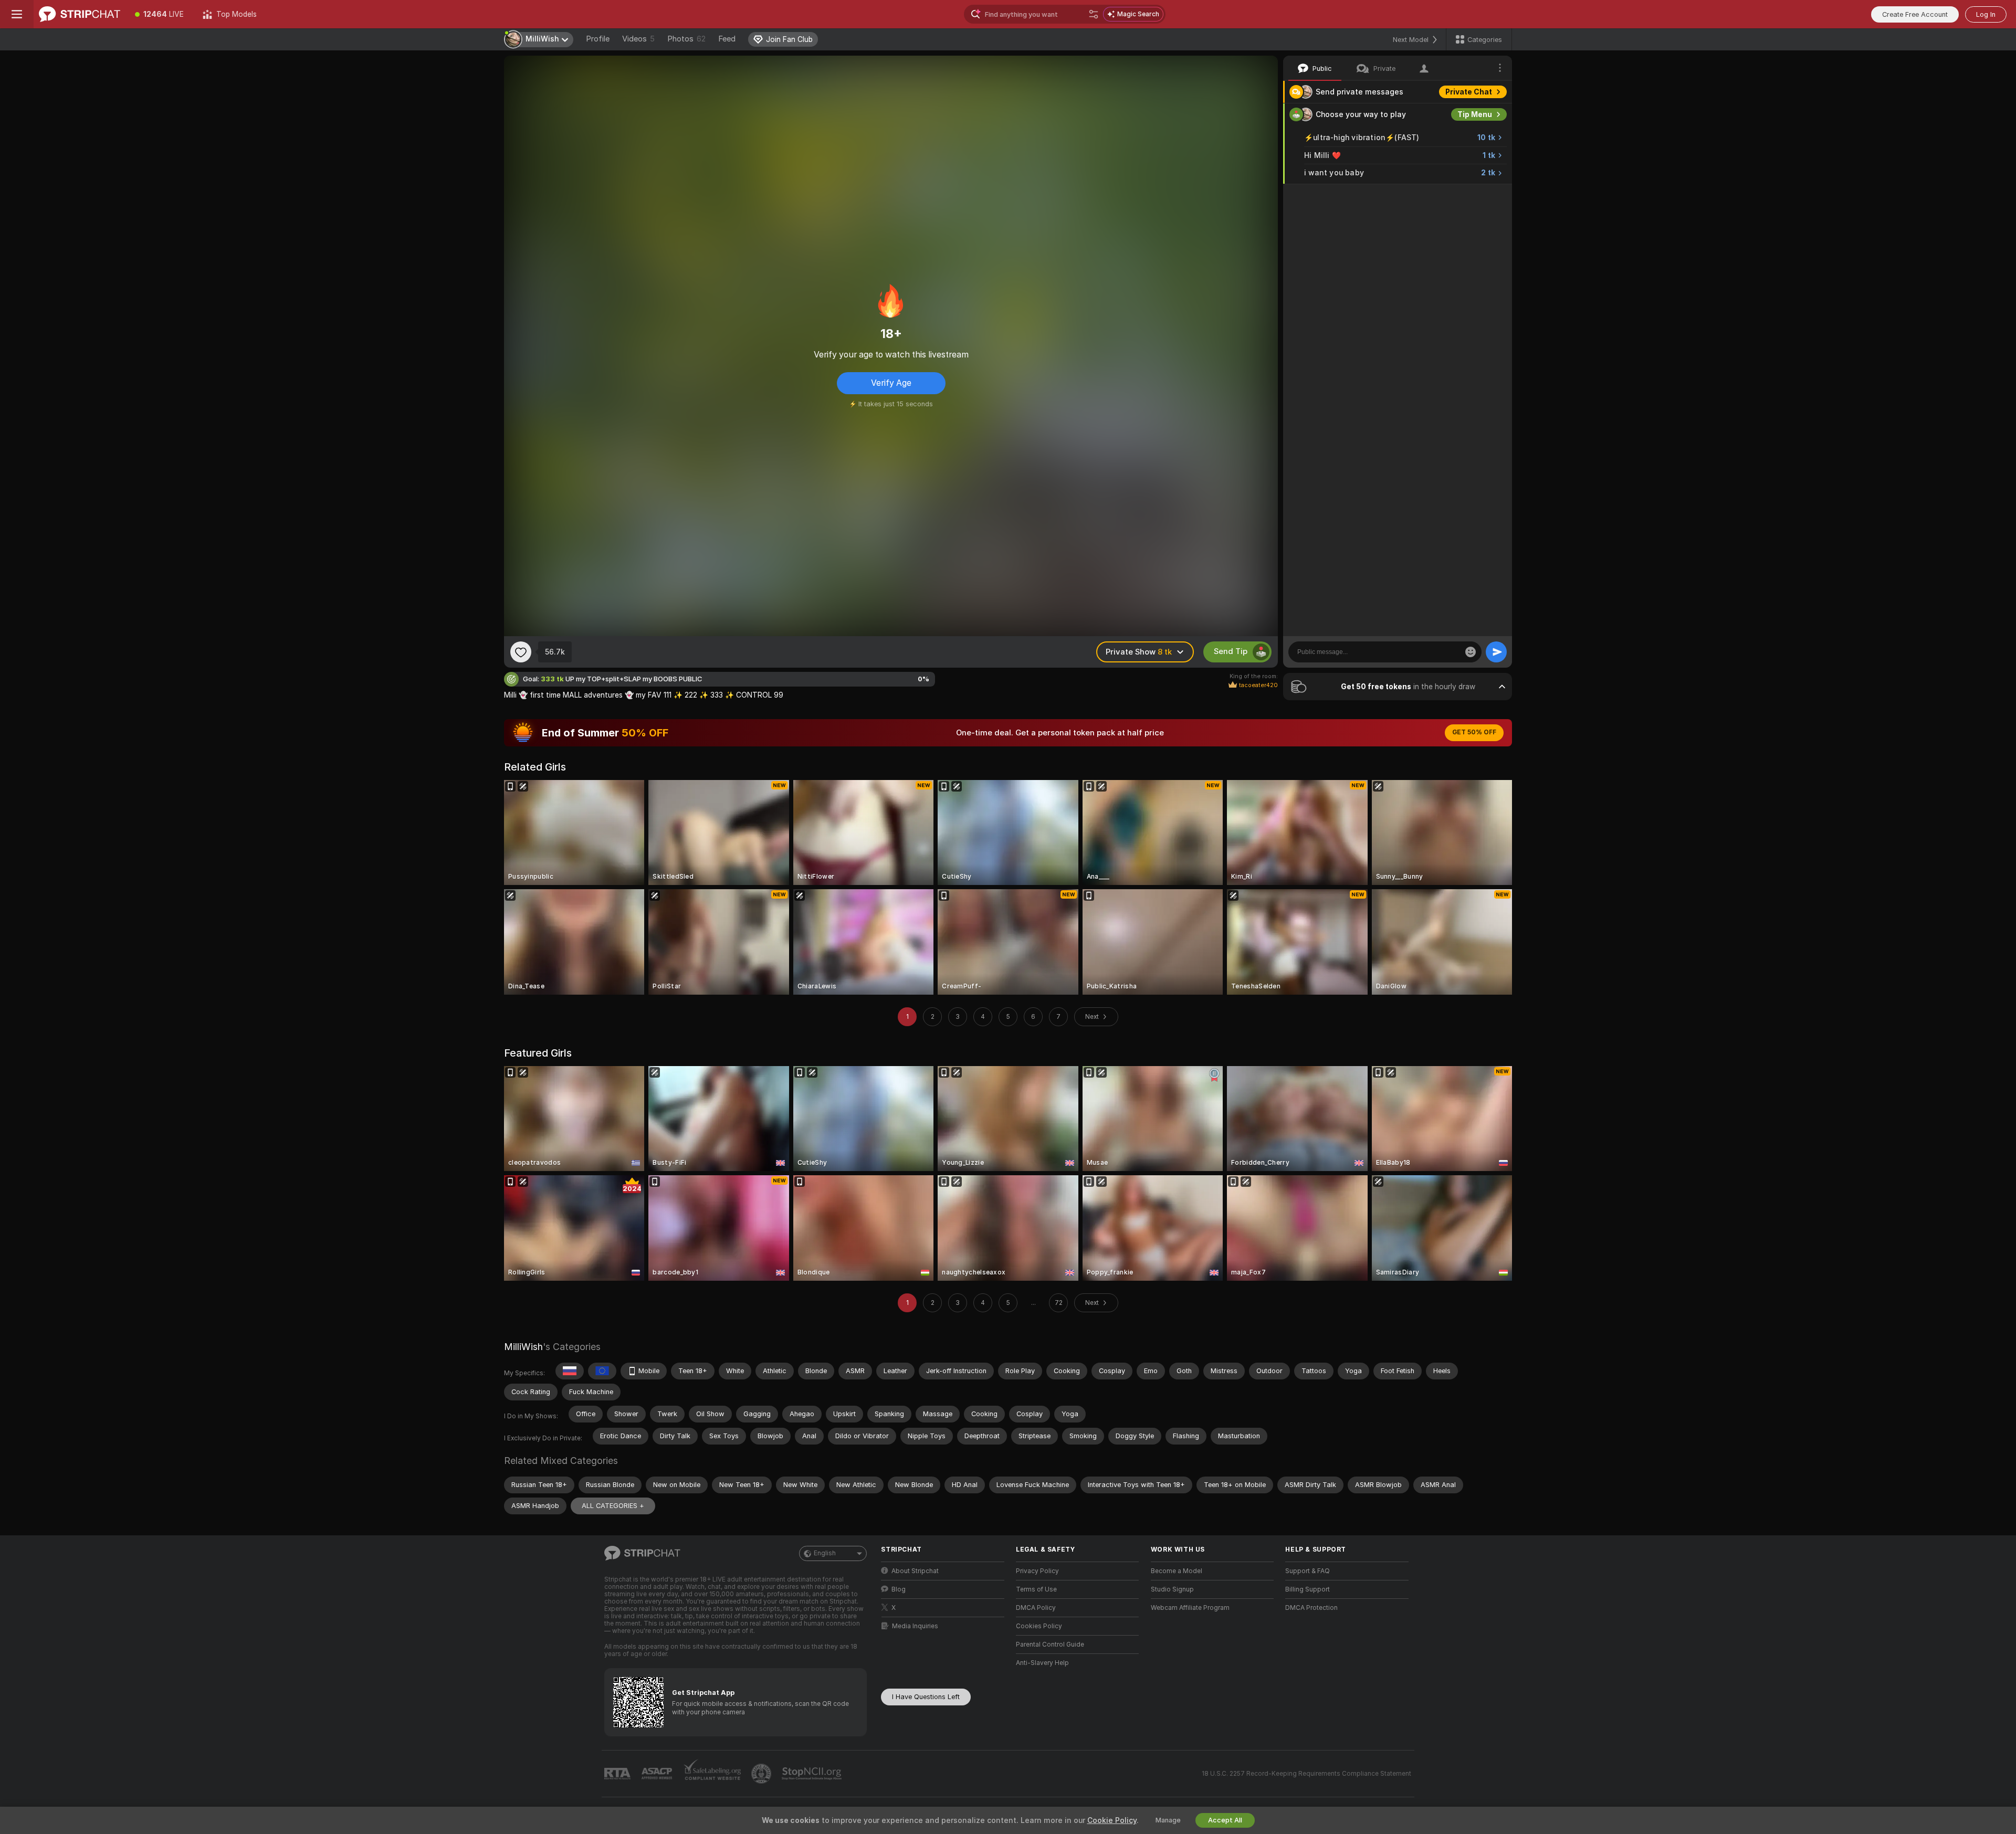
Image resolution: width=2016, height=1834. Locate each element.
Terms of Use (1036, 1589)
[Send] (1496, 652)
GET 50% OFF (1474, 732)
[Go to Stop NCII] (813, 1774)
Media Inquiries (915, 1626)
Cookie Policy (1112, 1820)
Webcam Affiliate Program (1190, 1608)
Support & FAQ (1308, 1571)
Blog (899, 1589)
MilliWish (523, 1347)
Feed (727, 39)
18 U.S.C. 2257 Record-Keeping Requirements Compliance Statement (1306, 1774)
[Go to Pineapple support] (762, 1774)
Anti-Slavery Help (1042, 1663)
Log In (1986, 14)
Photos (686, 39)
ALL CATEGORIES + (613, 1506)
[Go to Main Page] (80, 14)
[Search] (1094, 14)
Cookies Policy (1039, 1626)
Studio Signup (1172, 1589)
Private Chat (1469, 92)
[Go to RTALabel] (618, 1774)
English (825, 1553)
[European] (602, 1371)
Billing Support (1308, 1589)
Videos (638, 39)
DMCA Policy (1036, 1608)
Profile (598, 39)
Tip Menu (1475, 114)
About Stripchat (915, 1571)
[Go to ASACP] (658, 1774)
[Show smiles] (1471, 652)
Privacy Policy (1037, 1571)
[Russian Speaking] (570, 1371)
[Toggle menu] (17, 14)
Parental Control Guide (1050, 1645)
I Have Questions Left (926, 1697)
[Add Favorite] (521, 652)
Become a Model (1177, 1571)
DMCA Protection (1311, 1608)
